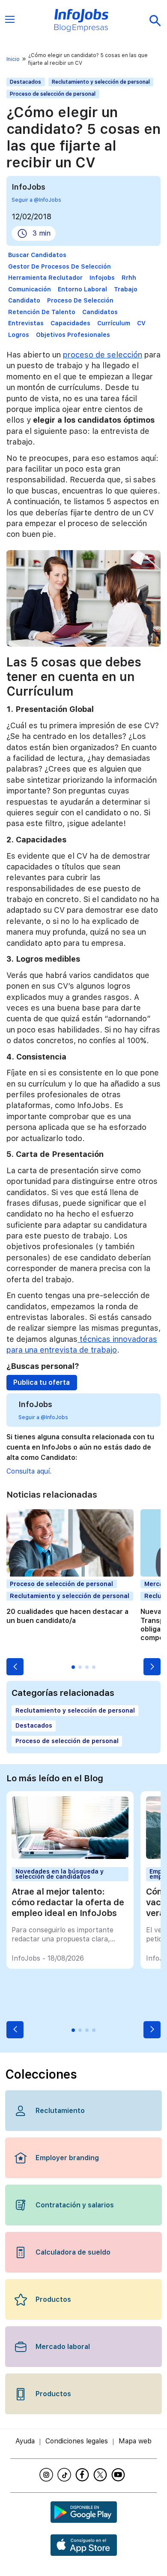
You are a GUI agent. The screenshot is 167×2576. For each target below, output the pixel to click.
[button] (15, 1667)
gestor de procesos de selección (60, 266)
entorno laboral (82, 289)
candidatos (100, 312)
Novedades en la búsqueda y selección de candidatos (60, 1874)
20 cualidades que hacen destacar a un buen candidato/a (67, 1616)
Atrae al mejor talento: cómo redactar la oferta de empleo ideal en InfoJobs (68, 1902)
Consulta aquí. (29, 1471)
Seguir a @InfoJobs (36, 200)
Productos (53, 2299)
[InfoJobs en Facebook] (83, 2475)
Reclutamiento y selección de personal (101, 82)
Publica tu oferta (42, 1382)
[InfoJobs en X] (101, 2475)
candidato (24, 300)
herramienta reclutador (45, 278)
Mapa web (135, 2441)
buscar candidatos (37, 255)
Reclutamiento (60, 2111)
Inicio (13, 59)
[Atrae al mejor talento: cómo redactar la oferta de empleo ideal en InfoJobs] (70, 1857)
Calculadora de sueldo (73, 2252)
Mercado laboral (63, 2347)
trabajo (126, 289)
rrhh (129, 278)
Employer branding (67, 2158)
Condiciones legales (77, 2441)
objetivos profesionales (73, 335)
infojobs (102, 278)
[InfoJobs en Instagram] (48, 2475)
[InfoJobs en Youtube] (119, 2475)
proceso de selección (80, 300)
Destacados (25, 82)
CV (141, 323)
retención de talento (42, 312)
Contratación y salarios (75, 2205)
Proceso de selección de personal (53, 94)
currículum (114, 323)
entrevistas (26, 323)
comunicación (30, 289)
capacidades (70, 323)
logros (19, 335)
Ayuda (25, 2441)
